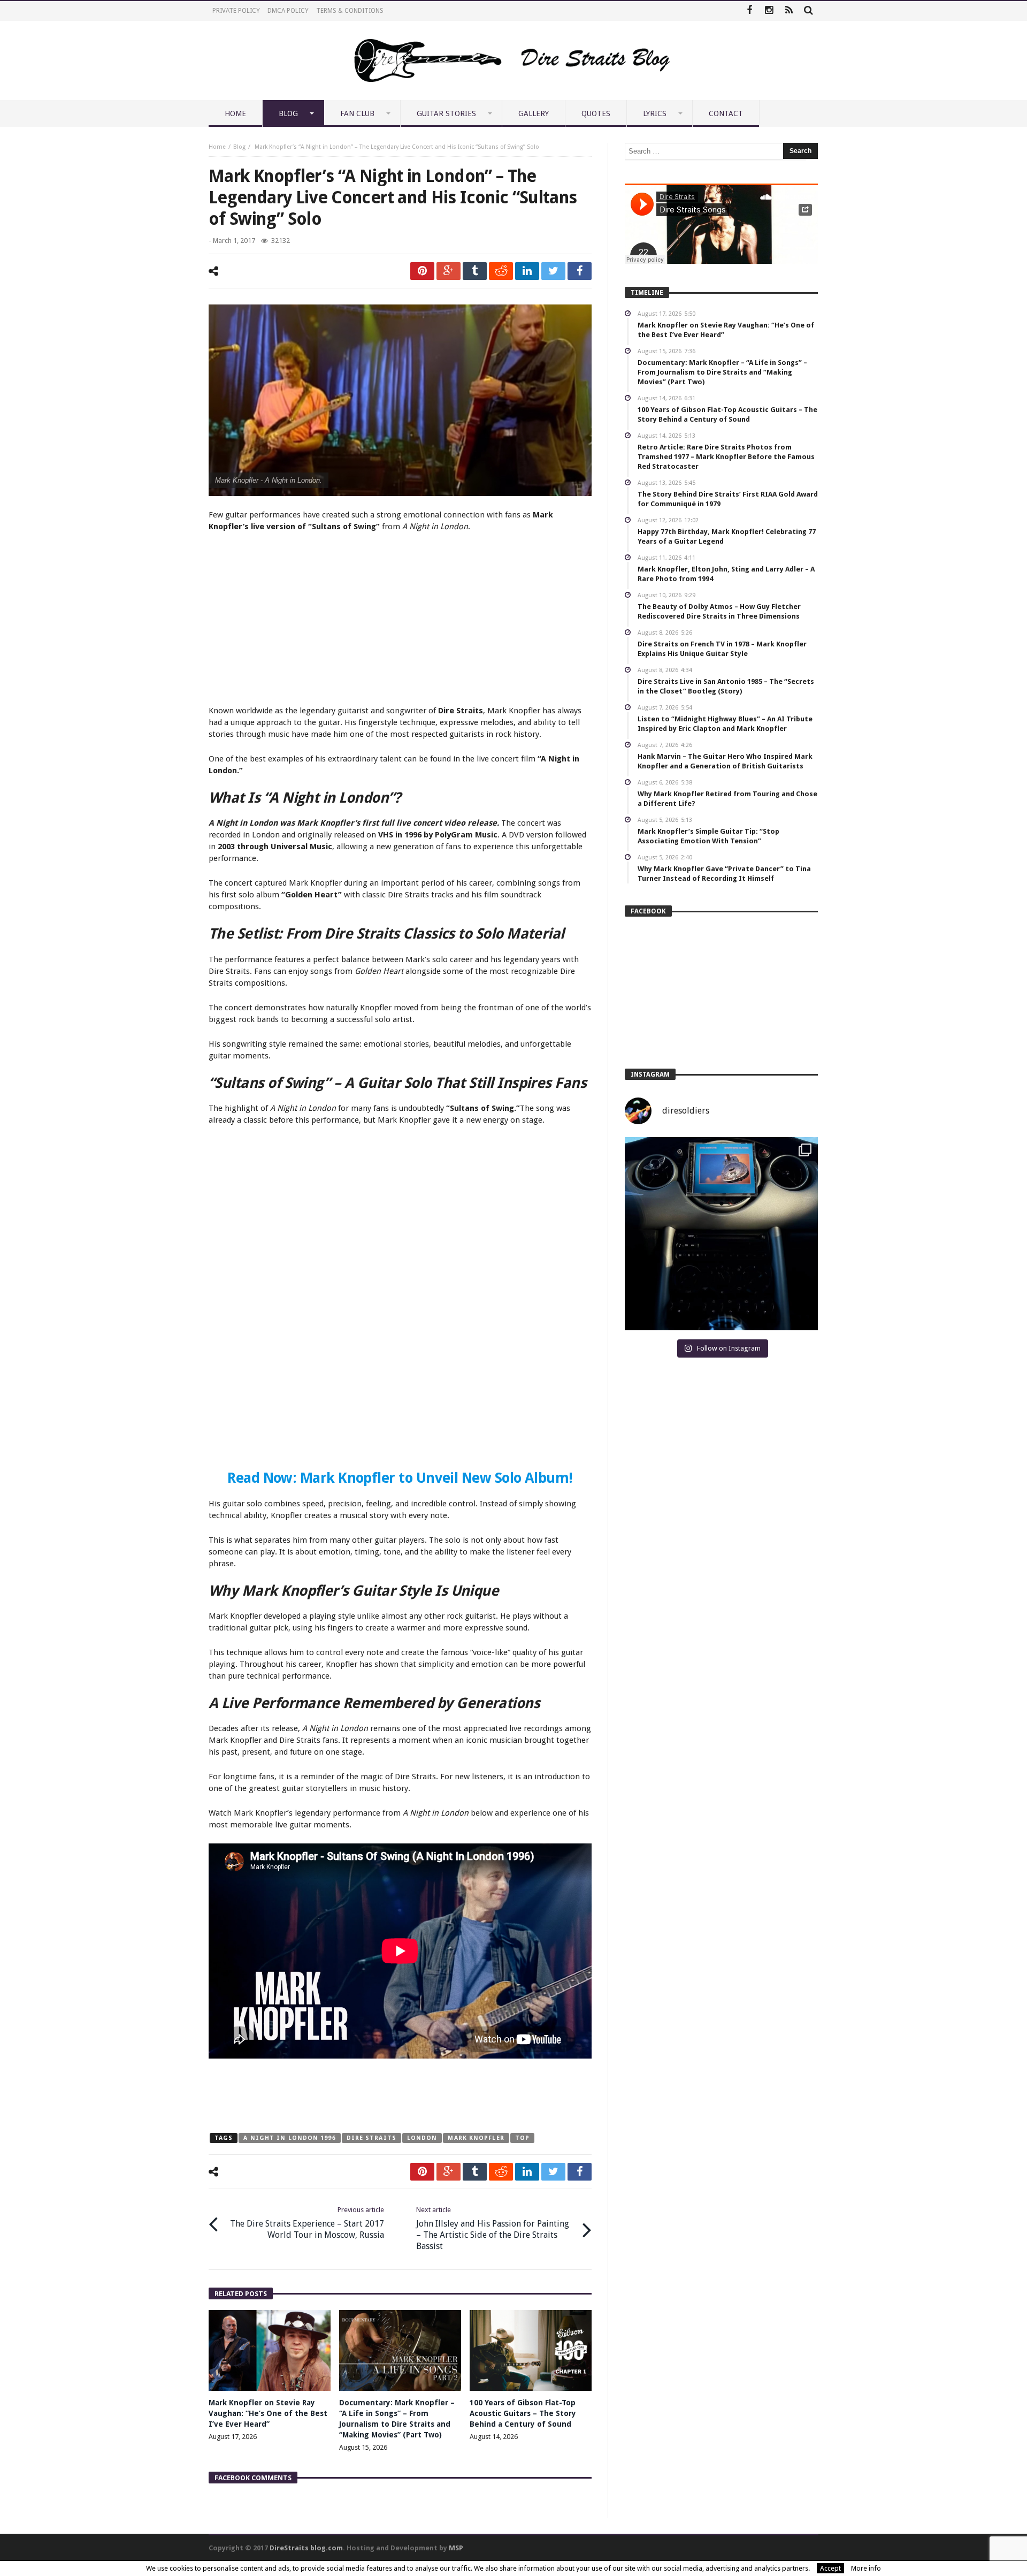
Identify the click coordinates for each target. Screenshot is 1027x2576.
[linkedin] (527, 271)
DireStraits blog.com (306, 2548)
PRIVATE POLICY (236, 11)
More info (866, 2568)
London (422, 2138)
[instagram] (769, 11)
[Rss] (789, 11)
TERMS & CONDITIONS (350, 11)
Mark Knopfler (476, 2138)
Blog (239, 147)
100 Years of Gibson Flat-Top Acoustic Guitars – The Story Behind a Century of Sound (523, 2413)
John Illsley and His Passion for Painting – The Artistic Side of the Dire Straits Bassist (493, 2228)
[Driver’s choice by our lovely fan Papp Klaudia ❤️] (721, 1234)
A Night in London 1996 (289, 2138)
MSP (456, 2548)
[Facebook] (749, 11)
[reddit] (501, 271)
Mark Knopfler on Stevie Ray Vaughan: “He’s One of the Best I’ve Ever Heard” (268, 2413)
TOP (522, 2138)
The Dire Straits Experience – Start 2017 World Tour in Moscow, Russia (307, 2223)
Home (217, 147)
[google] (449, 271)
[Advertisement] (400, 620)
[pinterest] (422, 271)
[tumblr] (475, 271)
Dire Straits (371, 2138)
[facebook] (580, 271)
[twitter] (553, 271)
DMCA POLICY (288, 11)
